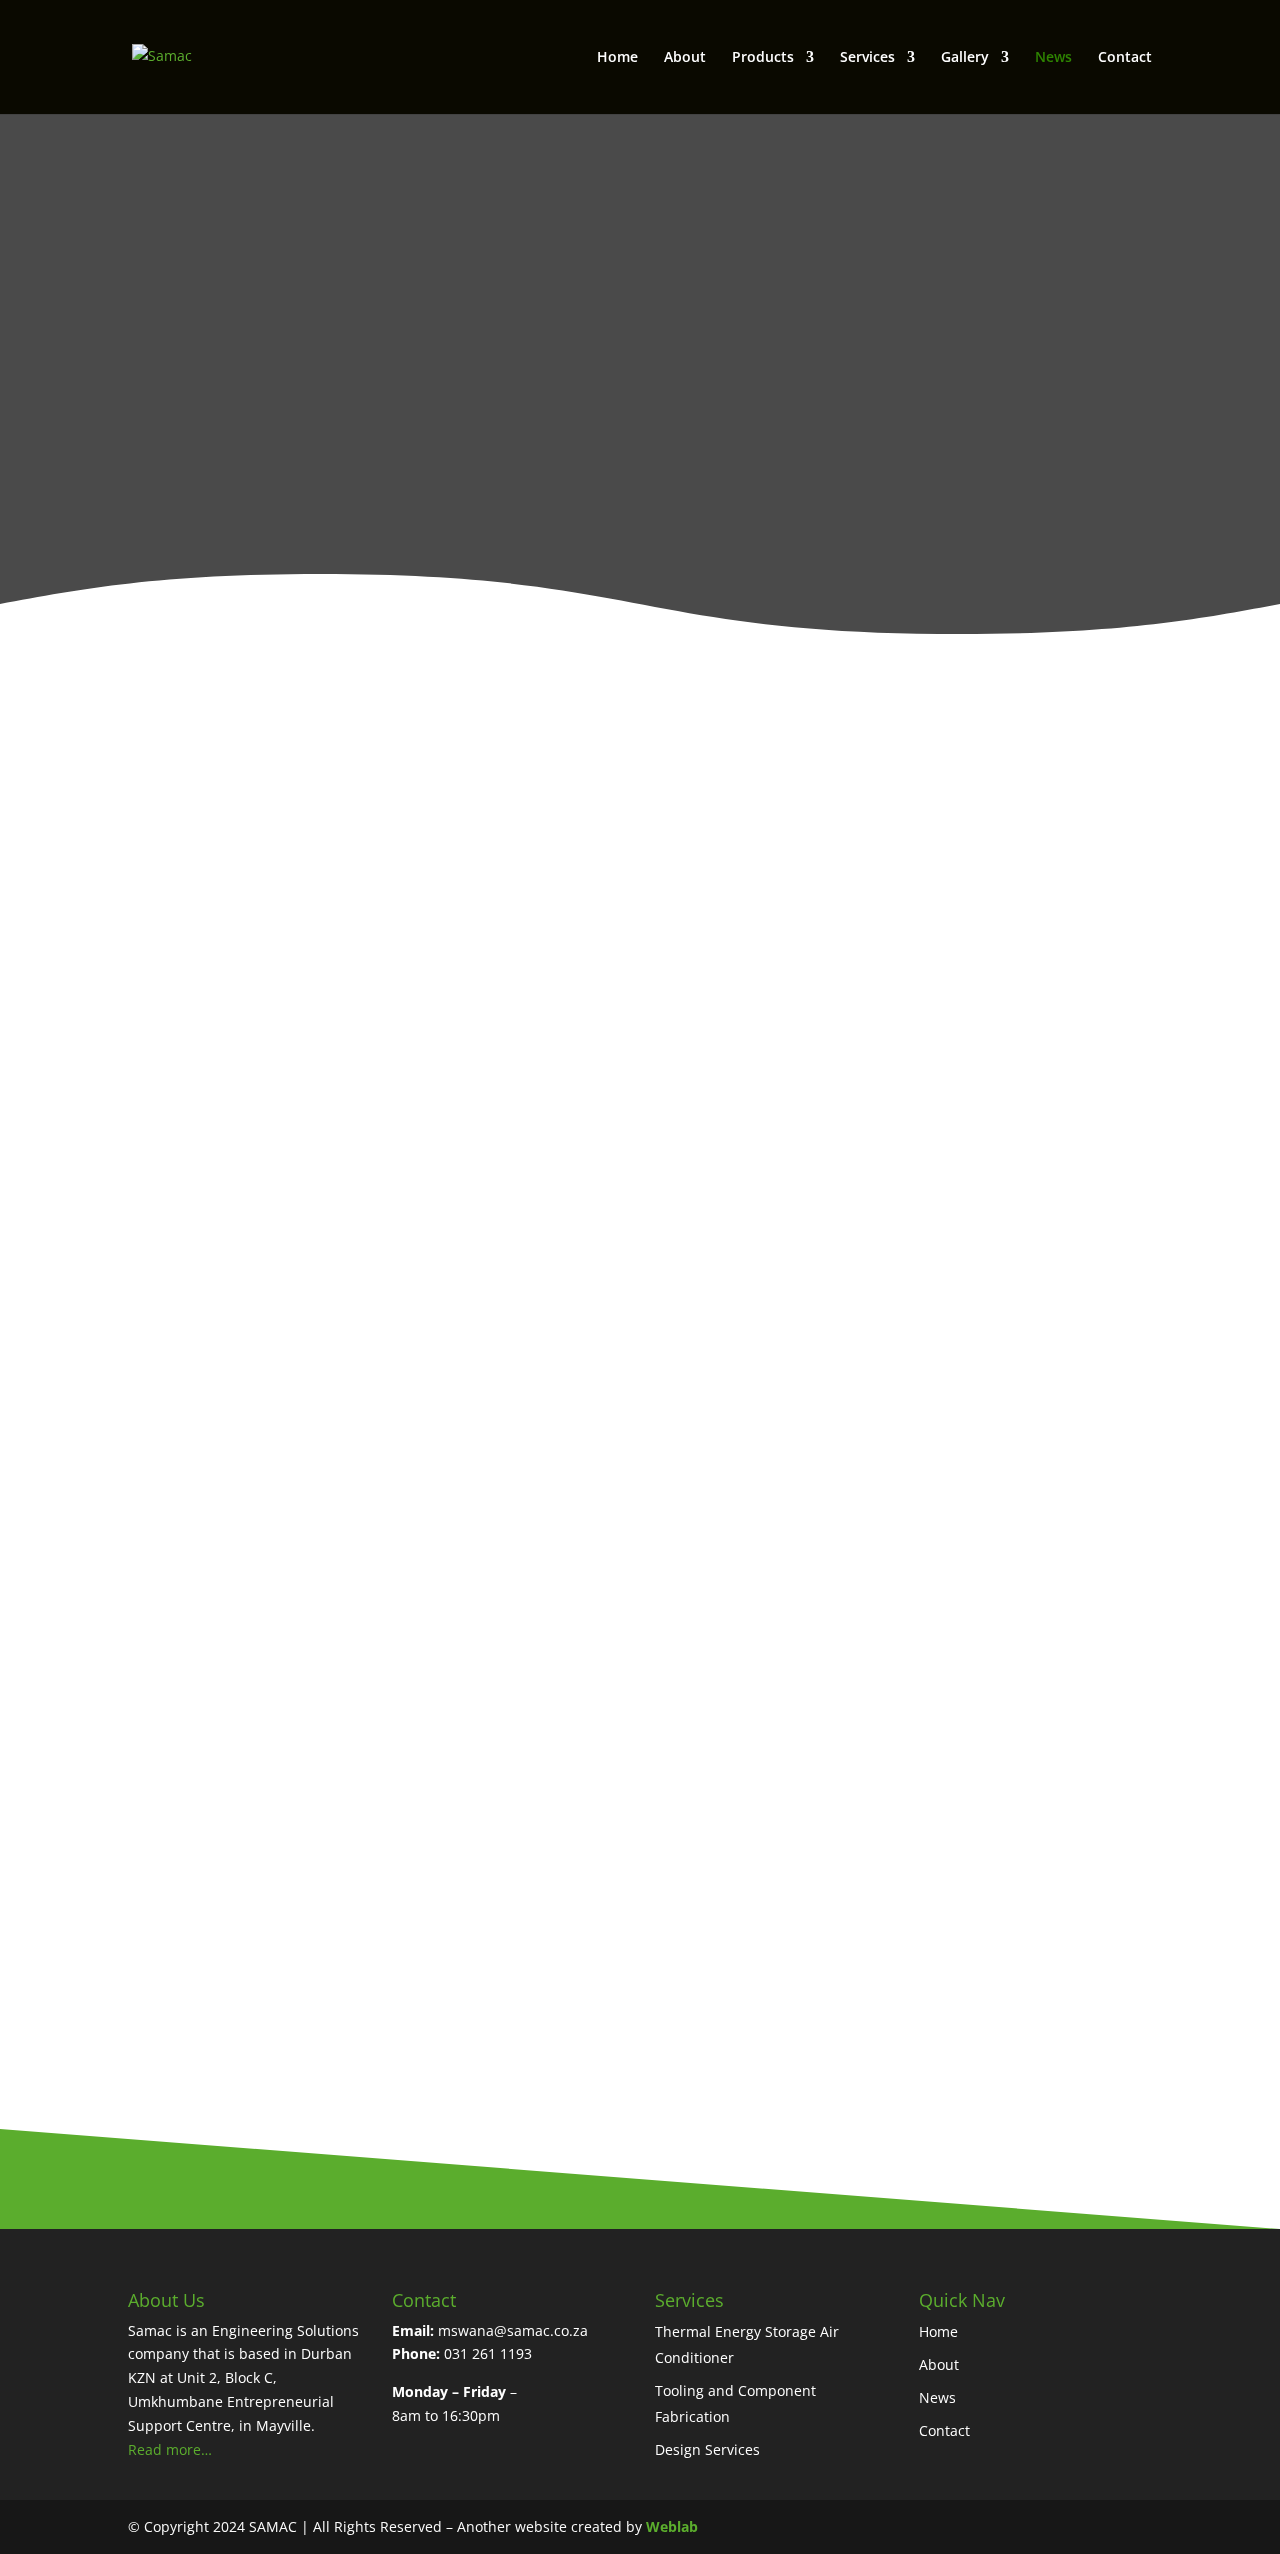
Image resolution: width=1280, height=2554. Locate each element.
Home (617, 58)
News (1053, 58)
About (685, 58)
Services (867, 58)
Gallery (965, 58)
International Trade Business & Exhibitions (327, 1958)
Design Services (707, 2449)
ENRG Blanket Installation (255, 1241)
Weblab (672, 2526)
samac (189, 792)
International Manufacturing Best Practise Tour (345, 762)
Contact (1125, 58)
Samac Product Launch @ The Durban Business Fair (365, 1480)
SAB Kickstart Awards (236, 1001)
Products (763, 58)
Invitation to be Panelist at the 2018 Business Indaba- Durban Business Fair (464, 1719)
